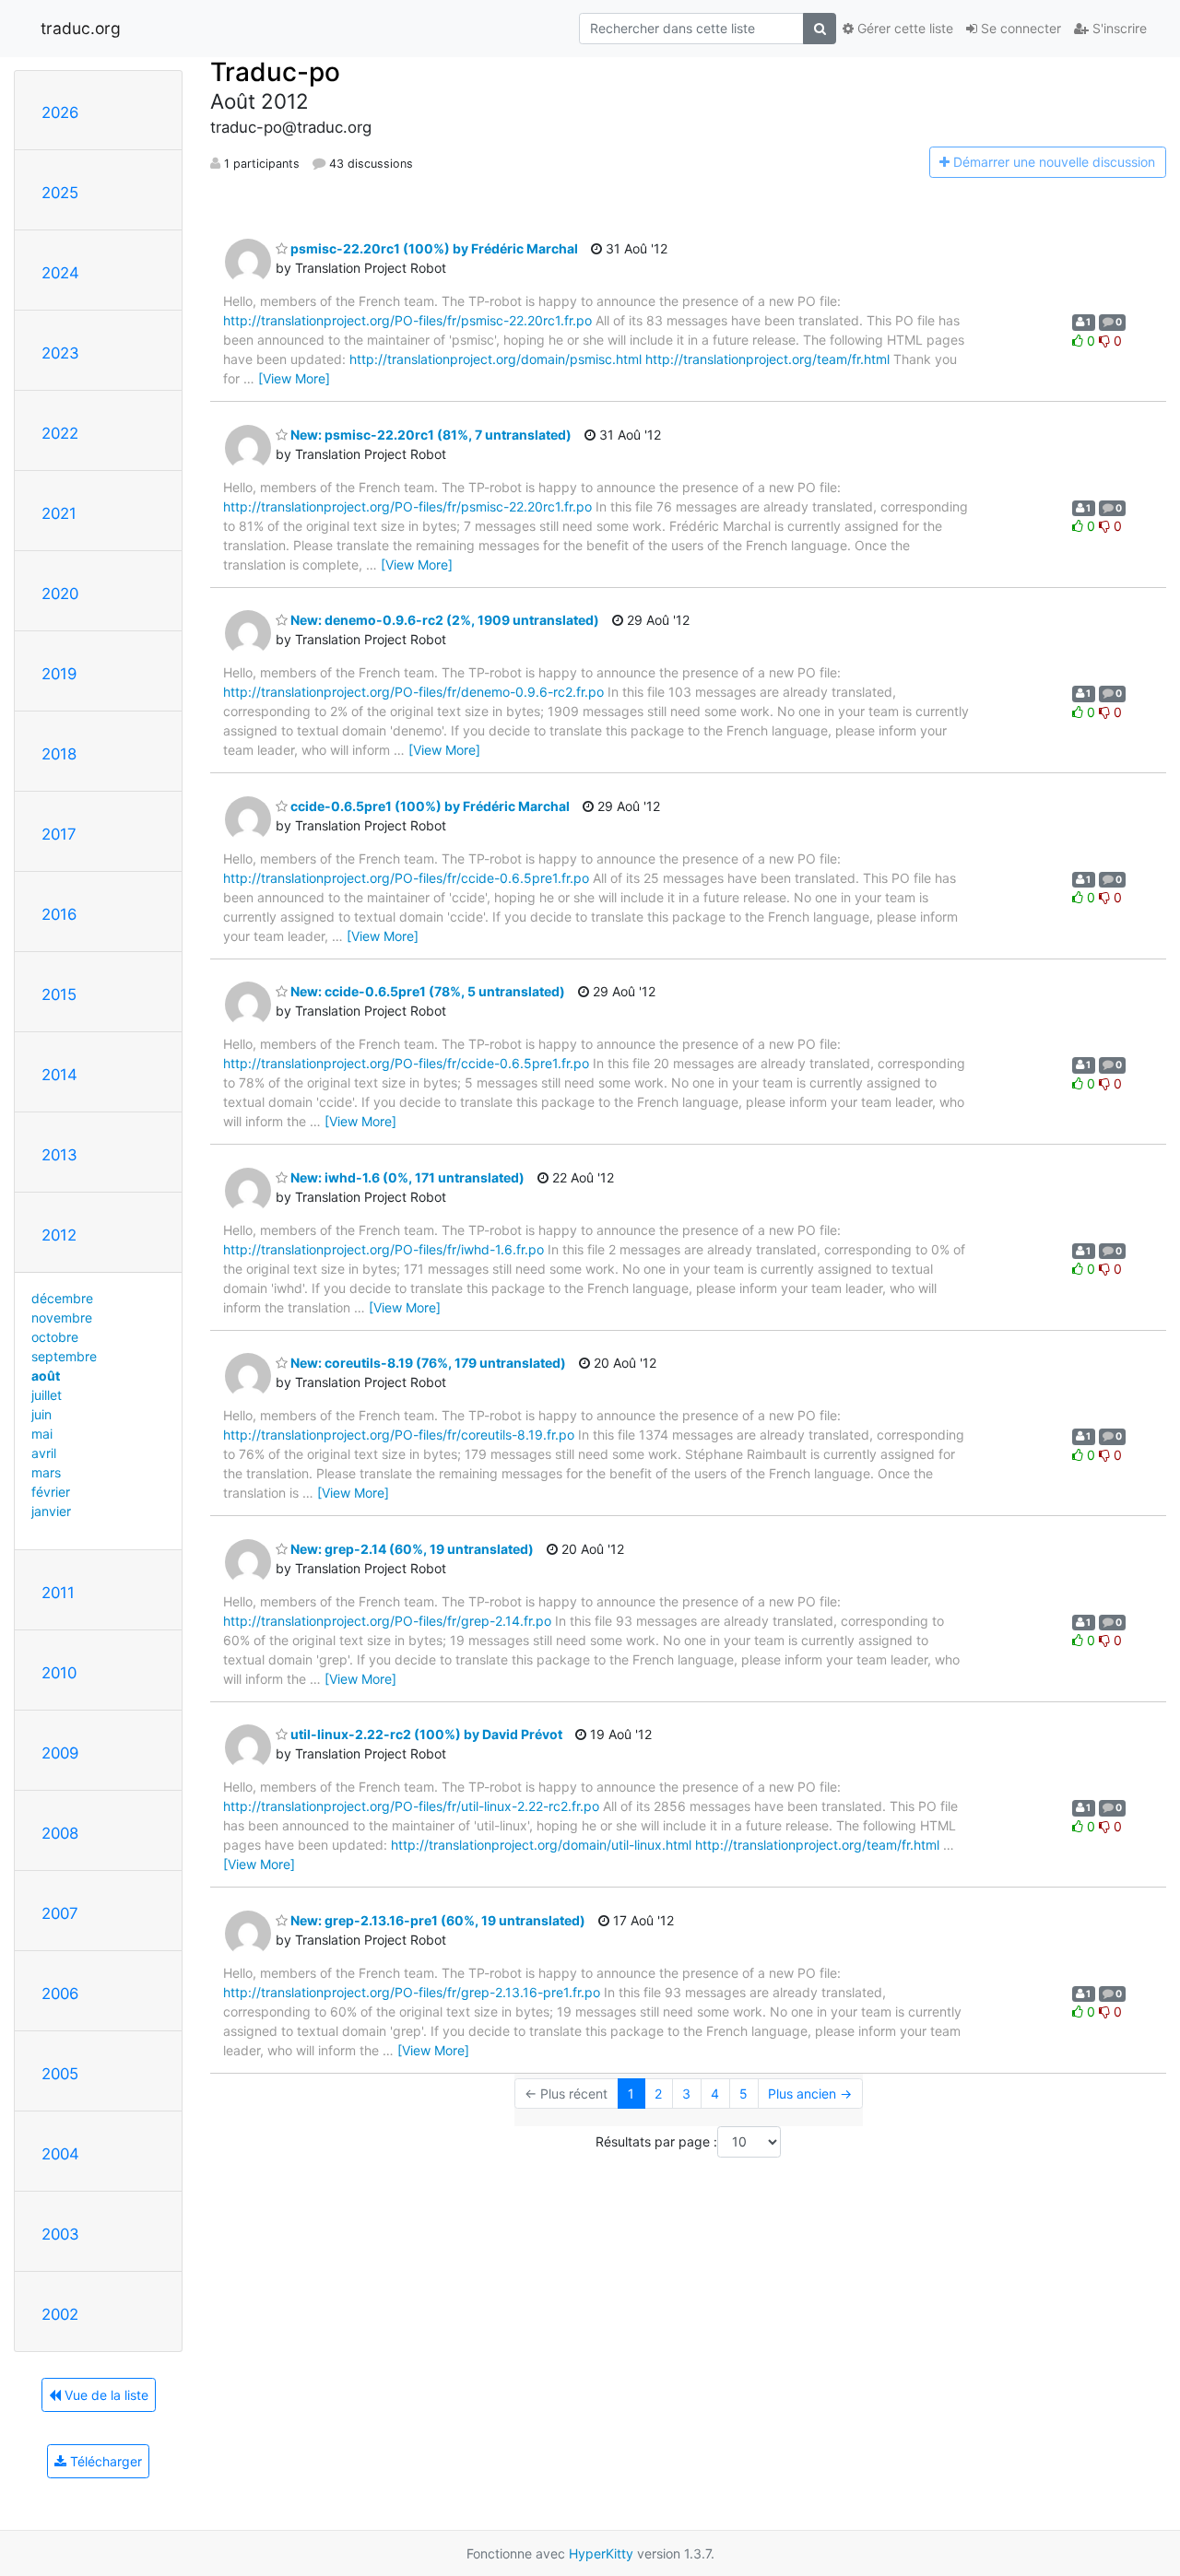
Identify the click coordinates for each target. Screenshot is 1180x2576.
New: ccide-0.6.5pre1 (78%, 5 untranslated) (426, 991)
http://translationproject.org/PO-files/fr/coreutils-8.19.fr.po (399, 1435)
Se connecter (1019, 28)
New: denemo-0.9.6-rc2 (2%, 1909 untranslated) (443, 620)
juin (41, 1414)
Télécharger (104, 2461)
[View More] (294, 378)
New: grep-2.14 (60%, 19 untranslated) (411, 1549)
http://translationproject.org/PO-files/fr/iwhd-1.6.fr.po (383, 1249)
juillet (47, 1395)
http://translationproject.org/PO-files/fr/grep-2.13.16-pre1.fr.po (412, 1992)
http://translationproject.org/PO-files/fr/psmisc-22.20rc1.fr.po (407, 320)
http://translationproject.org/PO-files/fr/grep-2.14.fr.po (387, 1621)
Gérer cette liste (903, 28)
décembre (62, 1298)
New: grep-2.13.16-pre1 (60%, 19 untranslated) (437, 1920)
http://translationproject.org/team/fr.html (767, 359)
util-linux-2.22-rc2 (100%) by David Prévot (425, 1734)
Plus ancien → (810, 2094)
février (51, 1492)
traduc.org (81, 28)
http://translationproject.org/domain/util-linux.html (541, 1845)
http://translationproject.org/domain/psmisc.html (496, 359)
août (46, 1376)
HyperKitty (601, 2553)
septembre (64, 1356)
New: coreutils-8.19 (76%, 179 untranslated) (427, 1363)
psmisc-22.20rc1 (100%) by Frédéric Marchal (433, 248)
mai (42, 1434)
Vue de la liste (105, 2395)
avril (44, 1453)
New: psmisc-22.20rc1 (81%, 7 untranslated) (430, 435)
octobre (55, 1337)
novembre (62, 1317)
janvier (51, 1511)
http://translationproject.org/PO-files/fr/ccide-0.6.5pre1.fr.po (406, 878)
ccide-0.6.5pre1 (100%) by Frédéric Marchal (429, 806)
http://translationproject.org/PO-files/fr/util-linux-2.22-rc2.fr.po (411, 1806)
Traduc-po (275, 72)
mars (46, 1472)
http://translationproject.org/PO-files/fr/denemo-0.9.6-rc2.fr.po (413, 692)
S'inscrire (1118, 28)
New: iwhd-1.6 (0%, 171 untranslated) (406, 1177)
